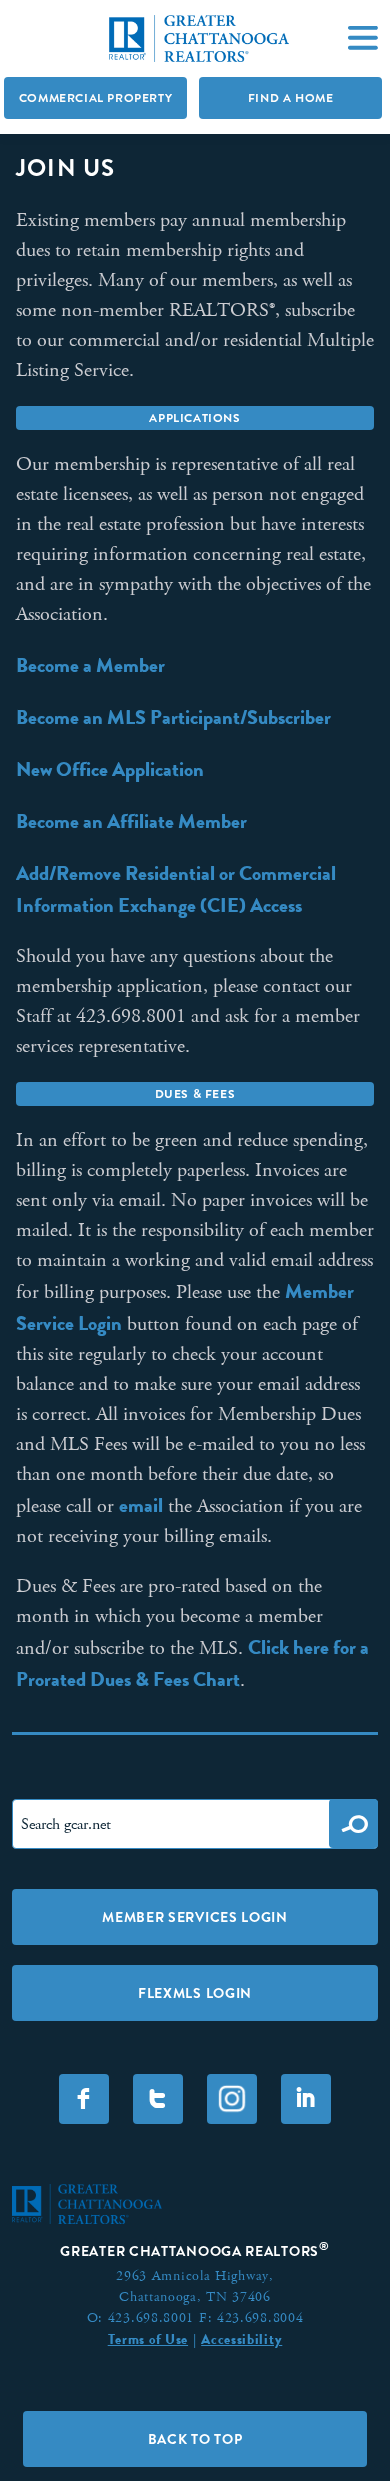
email (141, 1505)
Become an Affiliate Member (131, 821)
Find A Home (291, 98)
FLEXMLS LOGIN (195, 1993)
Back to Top (195, 2439)
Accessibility (241, 2339)
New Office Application (110, 769)
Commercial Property (95, 98)
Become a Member (90, 665)
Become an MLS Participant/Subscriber (173, 717)
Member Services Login (195, 1917)
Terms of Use (148, 2339)
